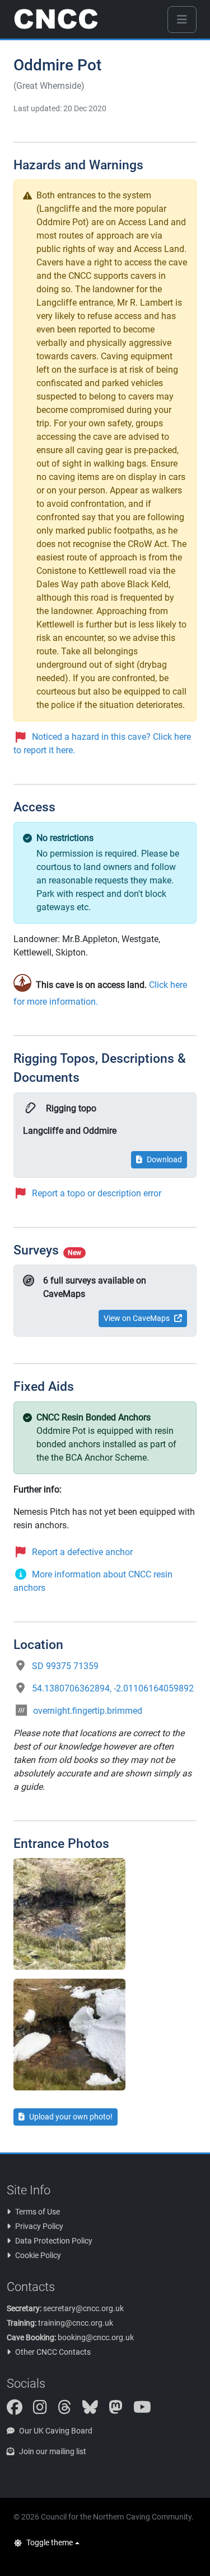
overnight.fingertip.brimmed (88, 1711)
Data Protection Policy (54, 2241)
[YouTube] (147, 2410)
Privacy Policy (39, 2226)
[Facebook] (19, 2410)
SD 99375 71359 (65, 1666)
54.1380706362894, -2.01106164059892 (113, 1688)
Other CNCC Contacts (53, 2352)
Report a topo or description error (97, 1193)
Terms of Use (38, 2212)
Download (164, 1159)
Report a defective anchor (82, 1552)
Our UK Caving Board (56, 2431)
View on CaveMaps (137, 1318)
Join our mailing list (53, 2451)
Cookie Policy (38, 2255)
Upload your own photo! (71, 2117)
